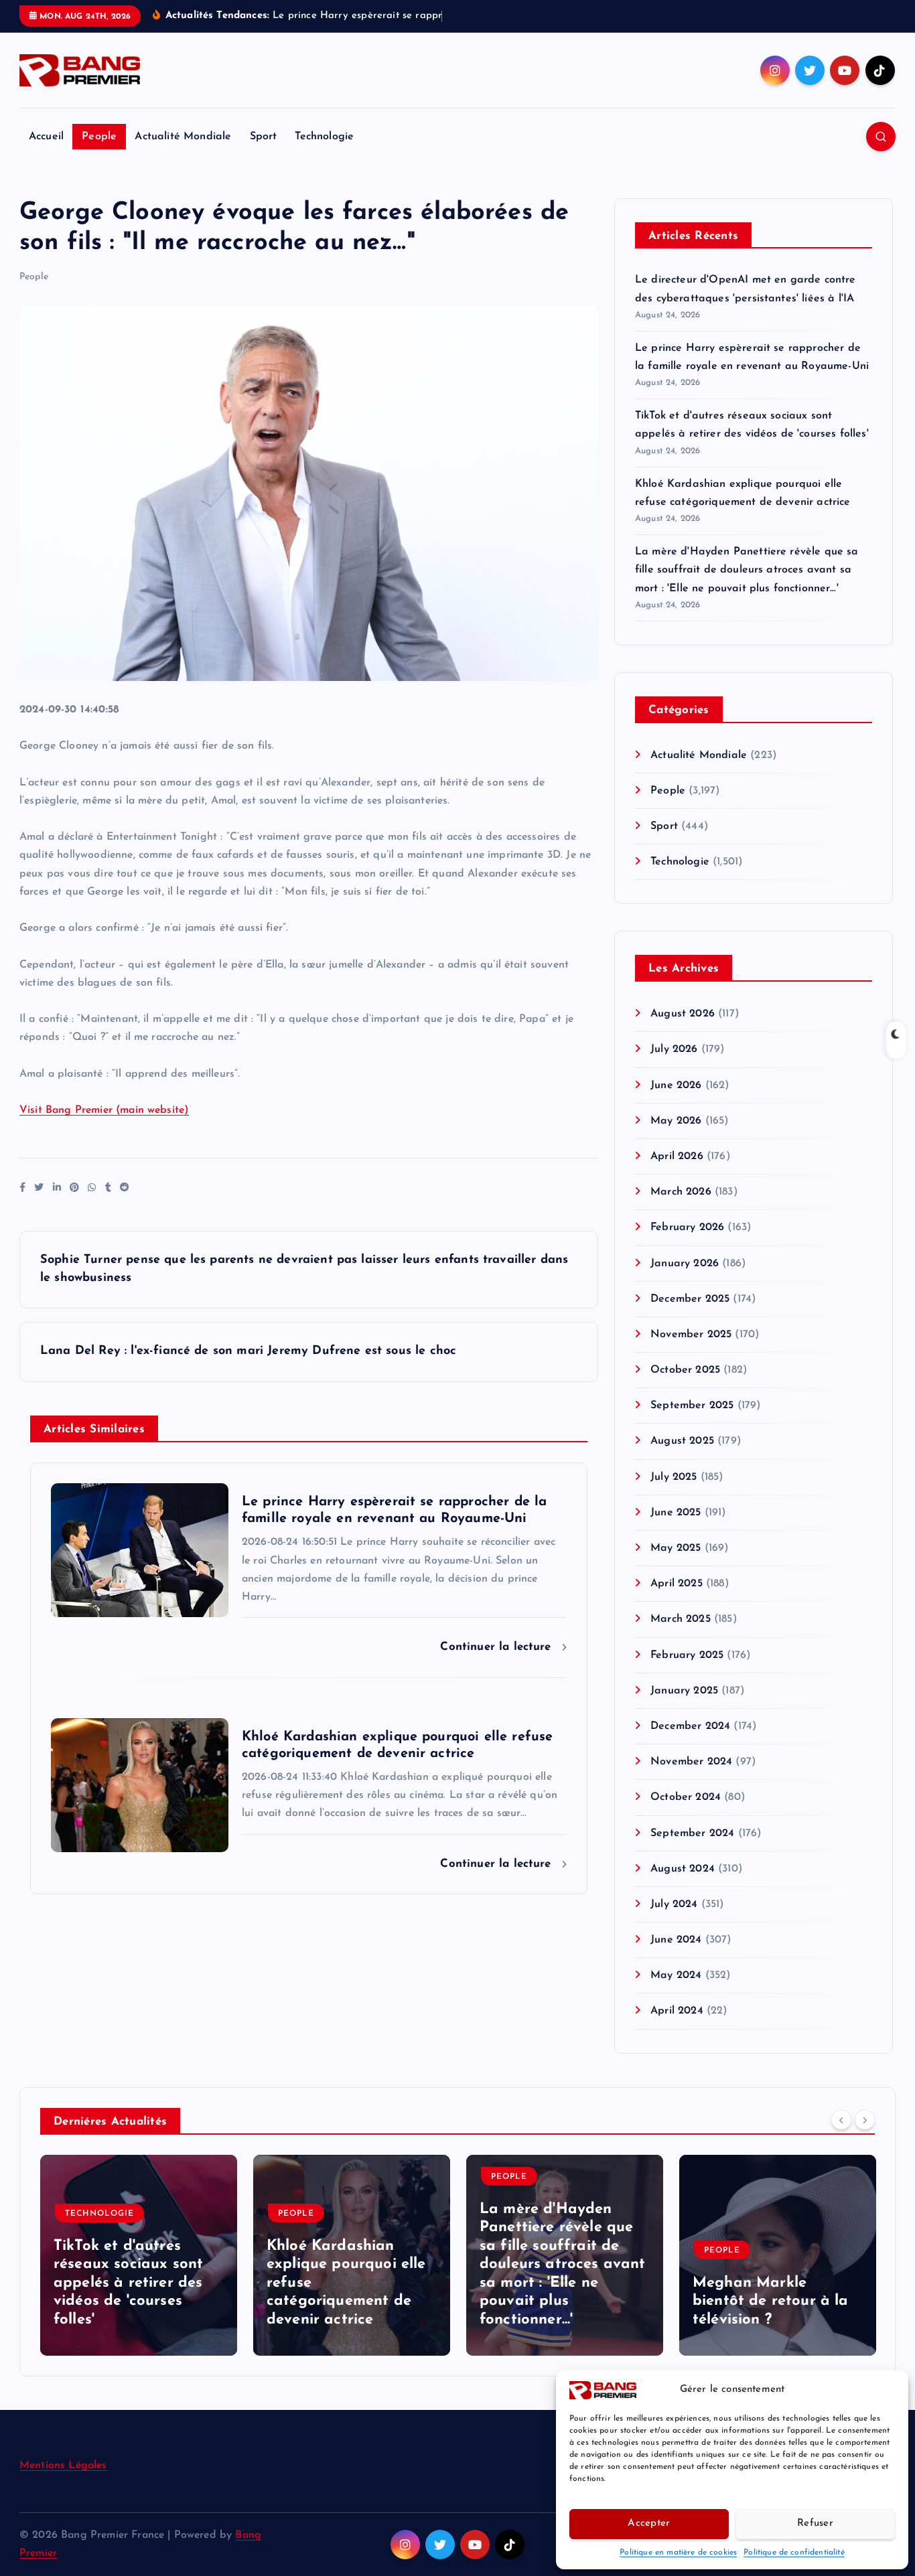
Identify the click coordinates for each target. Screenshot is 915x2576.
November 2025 (691, 1335)
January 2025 (684, 1691)
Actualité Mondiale (183, 137)
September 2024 (692, 1833)
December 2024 (690, 1726)
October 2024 (686, 1797)
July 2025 (674, 1477)
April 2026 (677, 1156)
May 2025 (676, 1548)
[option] (139, 2255)
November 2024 (691, 1762)
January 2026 (685, 1264)
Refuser (815, 2523)
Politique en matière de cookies (678, 2553)
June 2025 (676, 1513)
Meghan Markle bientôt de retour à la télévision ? (771, 2301)
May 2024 (676, 1975)
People (99, 137)
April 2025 (677, 1584)
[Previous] (841, 2120)
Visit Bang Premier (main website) (104, 1110)
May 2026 (676, 1121)
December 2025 (690, 1299)
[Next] (865, 2120)
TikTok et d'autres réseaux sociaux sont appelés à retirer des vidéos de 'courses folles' (128, 2283)
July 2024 (674, 1904)
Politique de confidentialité (794, 2553)
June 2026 (676, 1085)
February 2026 (687, 1227)
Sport (264, 137)
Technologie (324, 137)
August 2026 (683, 1014)
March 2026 (681, 1192)
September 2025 (692, 1406)
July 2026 (674, 1049)
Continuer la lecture (497, 1647)
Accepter (649, 2523)
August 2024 (683, 1869)
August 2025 (682, 1441)
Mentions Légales (63, 2466)
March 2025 (681, 1619)
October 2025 (685, 1370)
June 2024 (676, 1940)
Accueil (46, 137)
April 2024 (677, 2011)
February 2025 (687, 1655)
